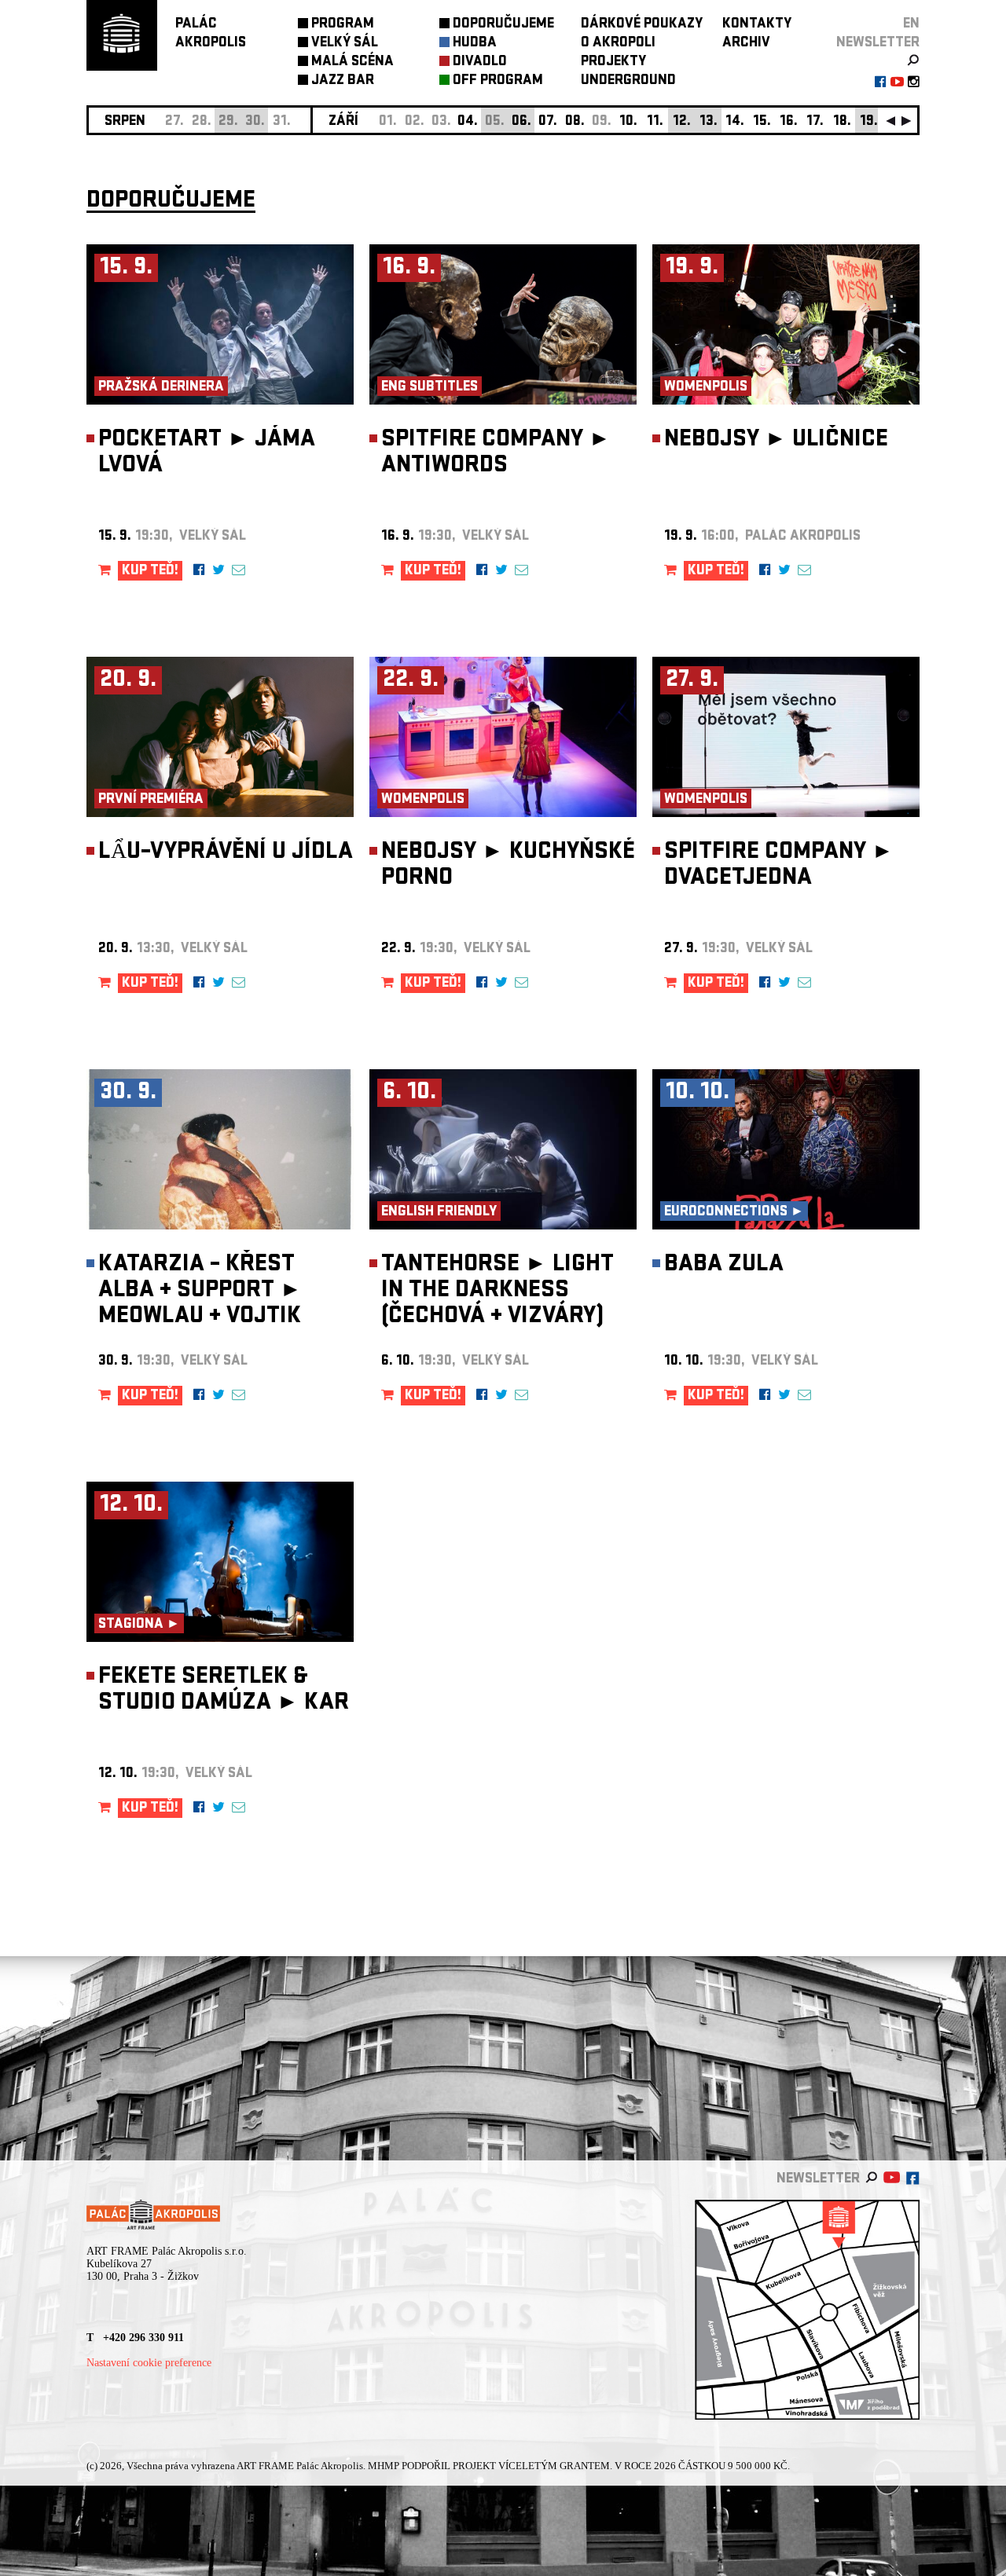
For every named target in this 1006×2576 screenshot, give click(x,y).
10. (628, 122)
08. (575, 122)
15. (762, 122)
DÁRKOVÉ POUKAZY (642, 25)
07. (548, 122)
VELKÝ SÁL (345, 44)
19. (869, 122)
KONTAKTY (757, 25)
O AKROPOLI (618, 44)
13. (709, 122)
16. (789, 122)
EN (911, 25)
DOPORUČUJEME (503, 25)
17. (815, 122)
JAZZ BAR (343, 81)
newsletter (878, 44)
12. (682, 122)
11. (655, 122)
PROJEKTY (613, 62)
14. (735, 122)
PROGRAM (343, 25)
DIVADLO (480, 62)
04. (468, 122)
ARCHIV (746, 44)
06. (521, 122)
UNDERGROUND (628, 81)
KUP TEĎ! (150, 572)
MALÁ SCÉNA (352, 62)
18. (842, 122)
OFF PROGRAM (498, 81)
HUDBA (475, 44)
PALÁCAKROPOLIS (211, 34)
